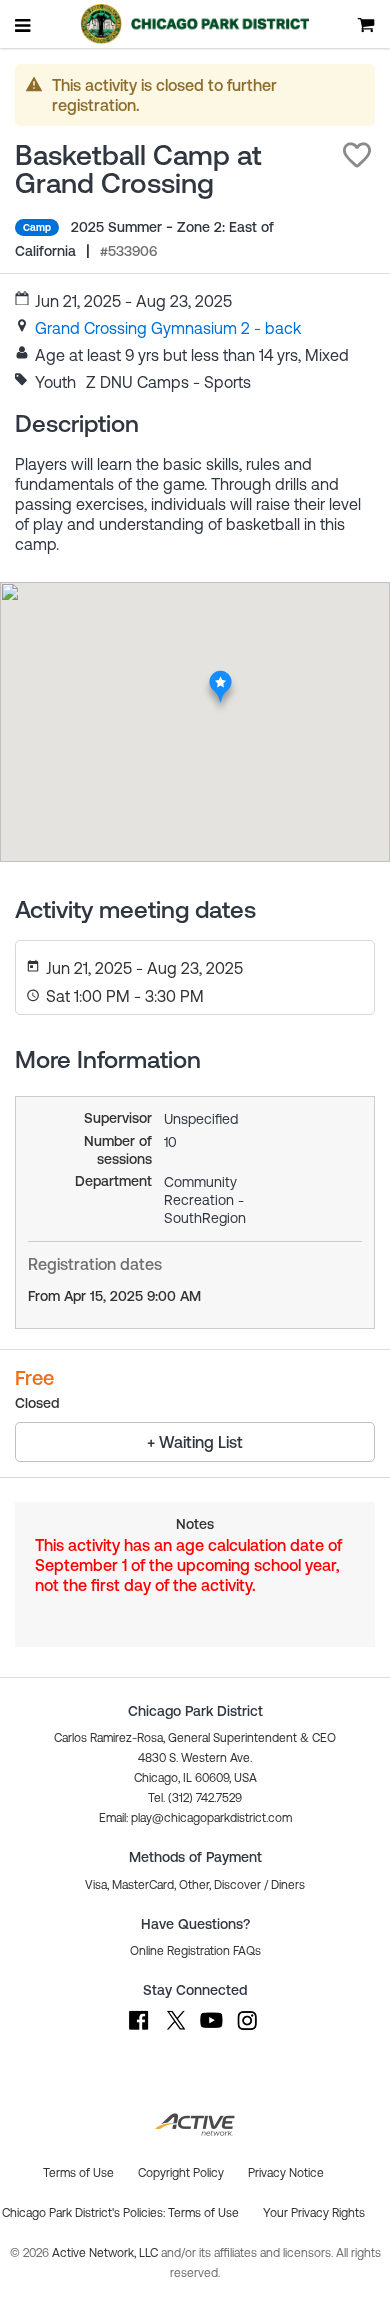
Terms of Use (203, 2213)
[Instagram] (247, 2030)
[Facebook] (139, 2030)
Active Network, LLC (106, 2253)
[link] (168, 328)
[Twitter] (175, 2030)
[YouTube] (211, 2030)
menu (24, 25)
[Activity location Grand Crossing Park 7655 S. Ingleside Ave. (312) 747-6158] (220, 675)
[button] (357, 155)
